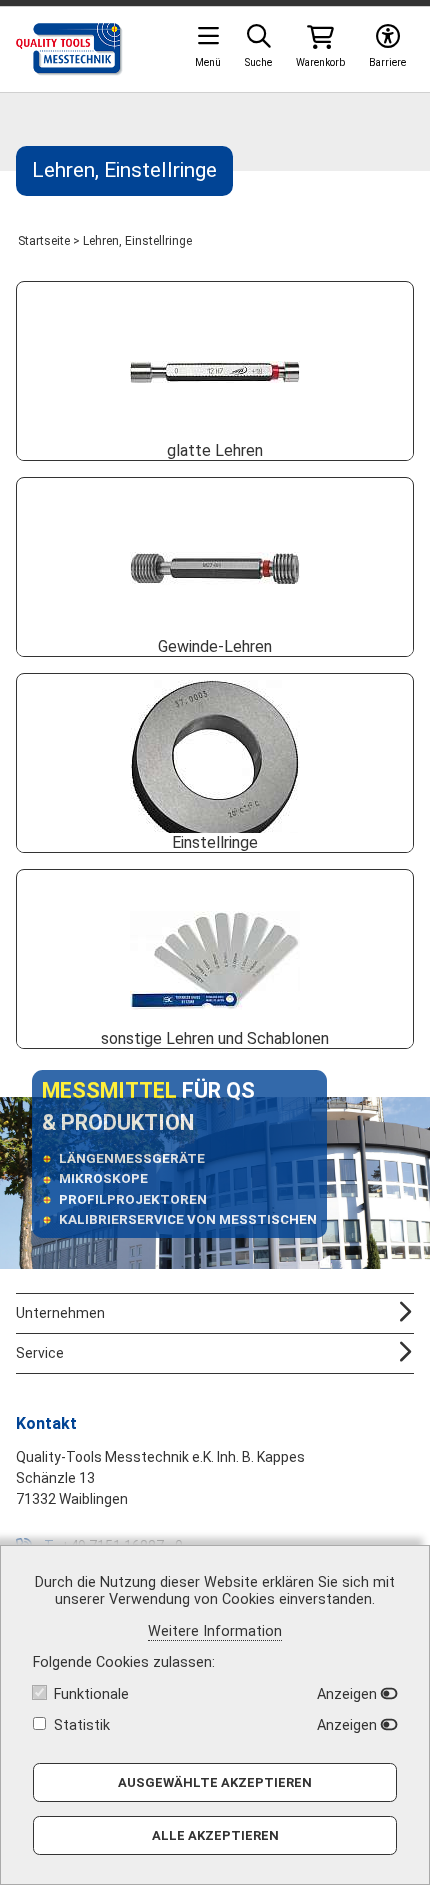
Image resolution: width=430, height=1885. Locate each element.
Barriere (387, 62)
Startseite (44, 241)
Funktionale (91, 1694)
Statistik (82, 1725)
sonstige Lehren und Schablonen (215, 1038)
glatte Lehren (215, 450)
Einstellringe (215, 842)
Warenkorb (320, 62)
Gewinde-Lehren (215, 646)
